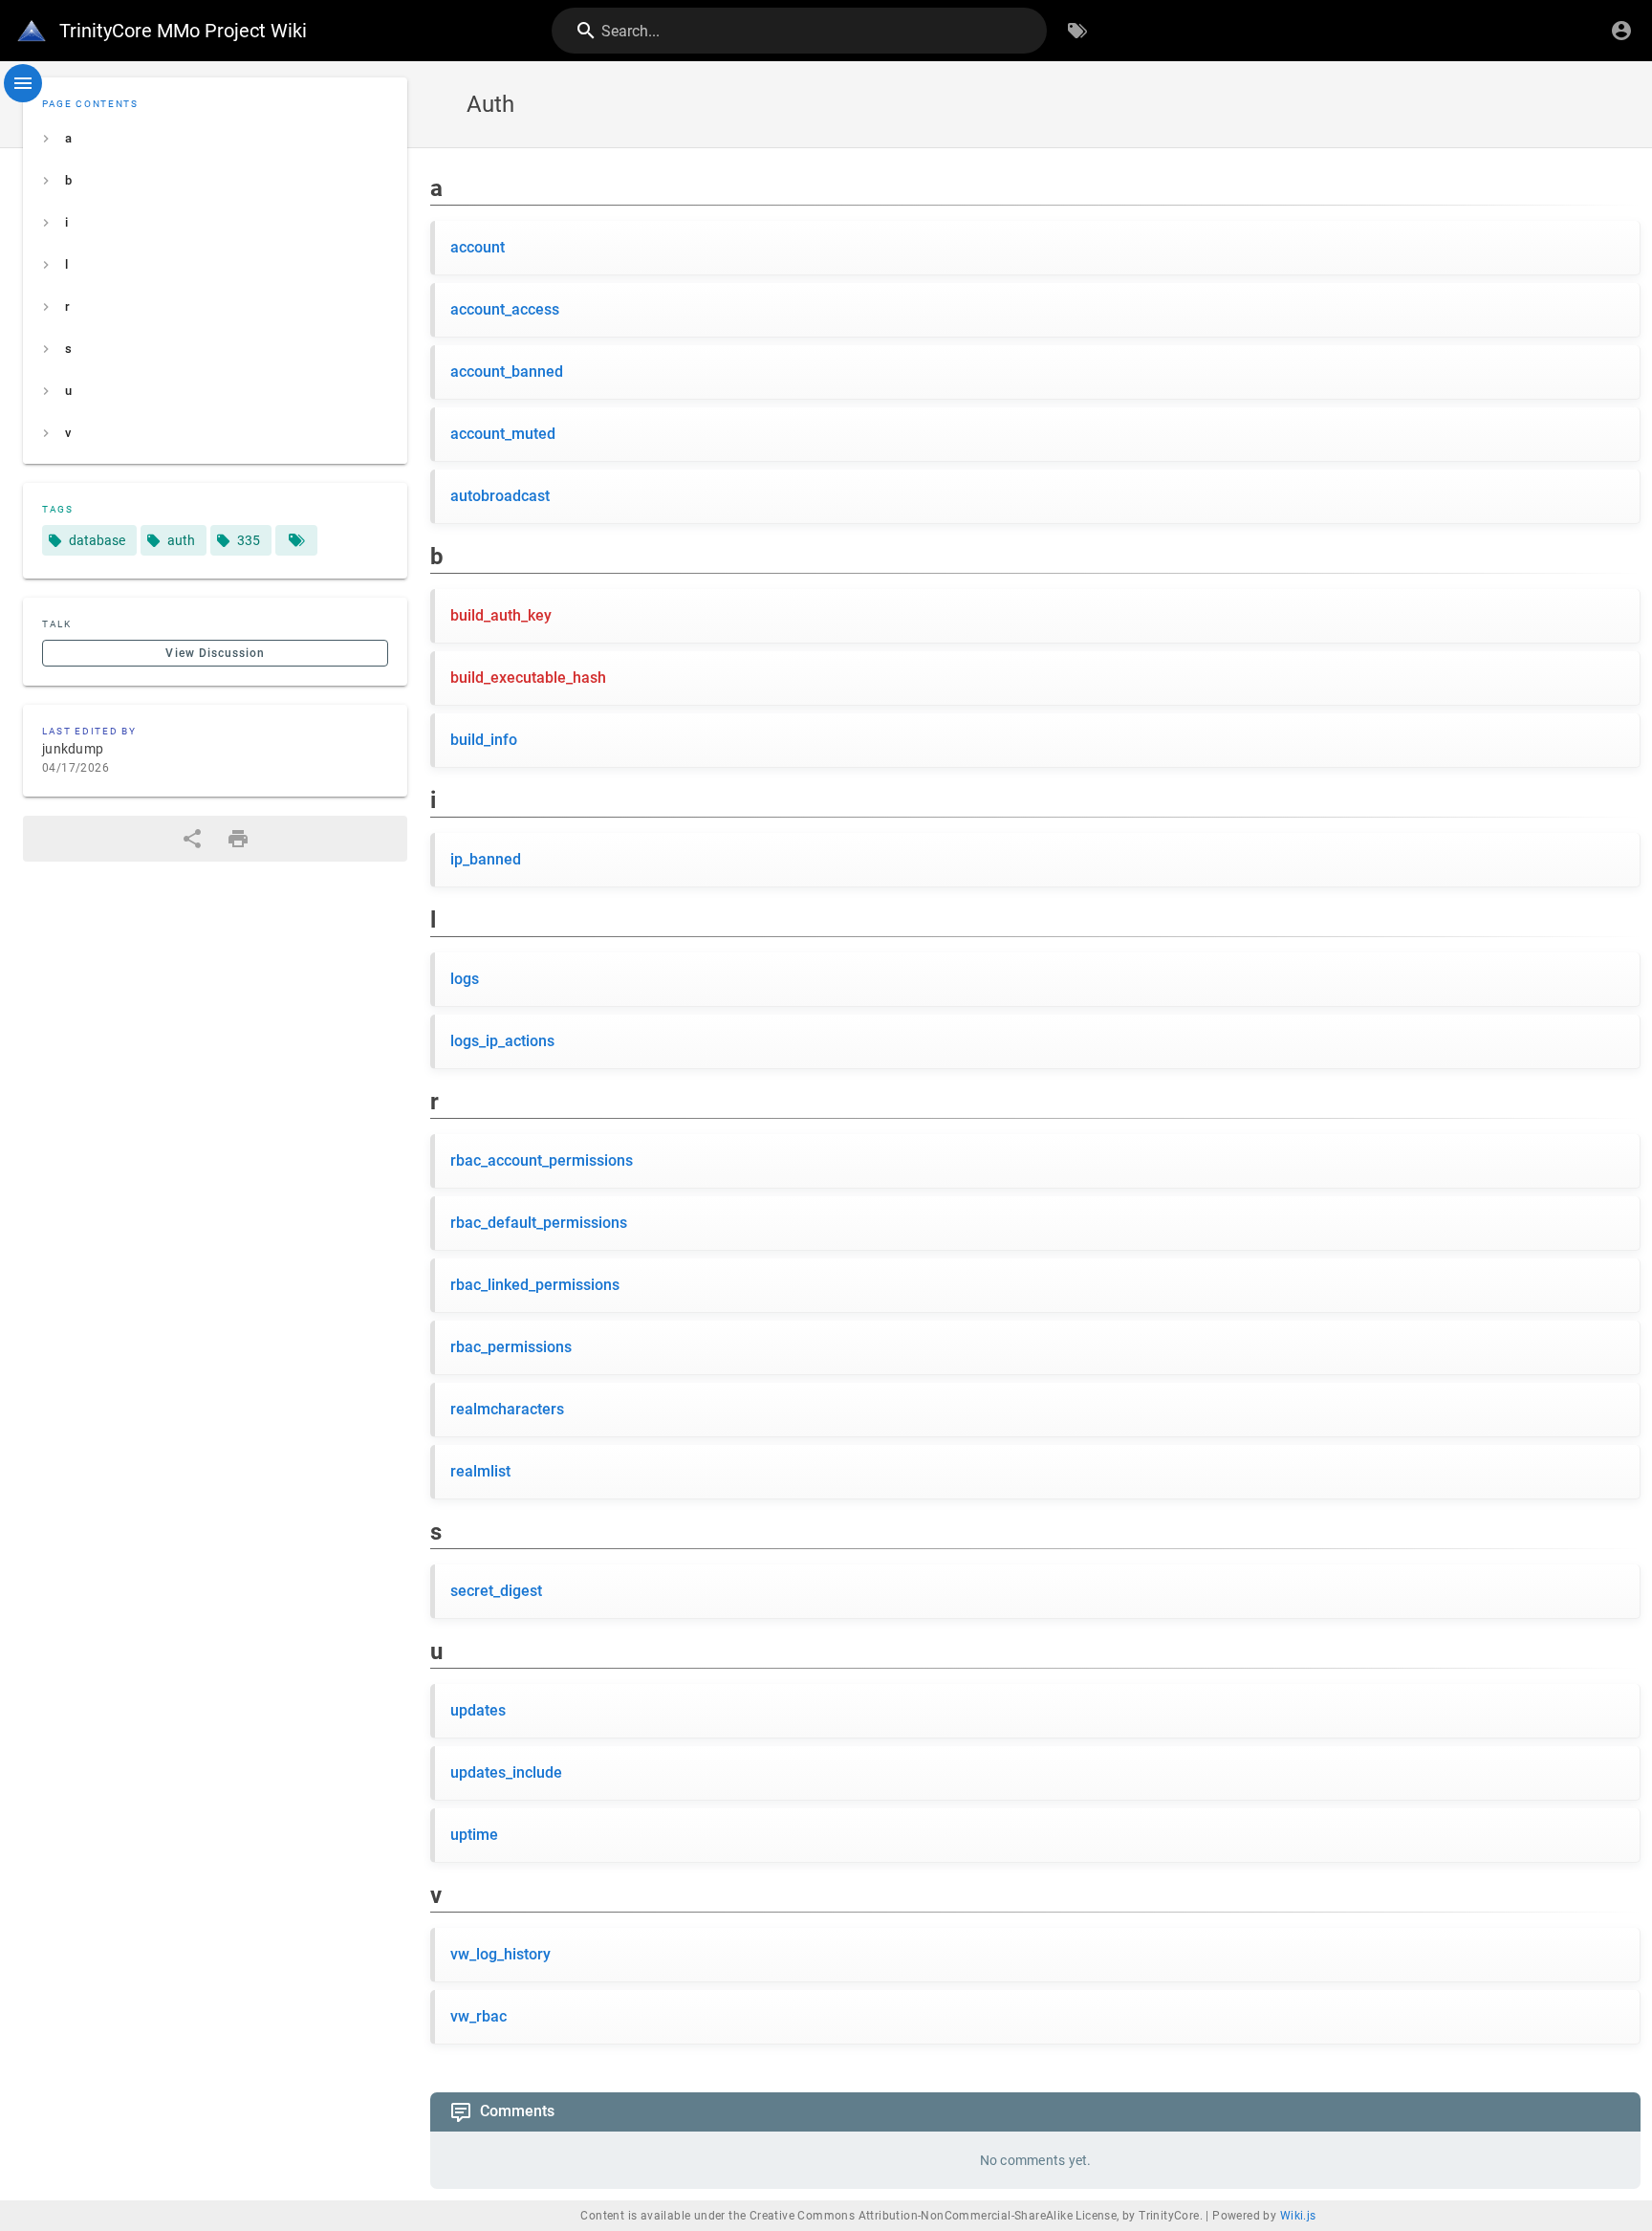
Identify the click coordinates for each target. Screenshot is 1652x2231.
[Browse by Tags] (1077, 31)
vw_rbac (478, 2016)
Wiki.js (1298, 2216)
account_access (505, 309)
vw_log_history (500, 1954)
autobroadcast (500, 496)
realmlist (480, 1471)
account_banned (507, 372)
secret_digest (496, 1591)
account (478, 247)
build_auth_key (501, 615)
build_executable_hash (528, 678)
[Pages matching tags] (296, 540)
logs (465, 979)
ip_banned (486, 859)
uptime (474, 1835)
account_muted (503, 434)
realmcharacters (507, 1409)
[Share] (192, 839)
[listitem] (215, 139)
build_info (484, 740)
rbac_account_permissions (542, 1160)
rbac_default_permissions (539, 1223)
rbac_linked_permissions (535, 1285)
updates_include (506, 1772)
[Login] (1621, 31)
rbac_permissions (511, 1347)
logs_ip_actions (502, 1041)
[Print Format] (238, 839)
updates (478, 1710)
